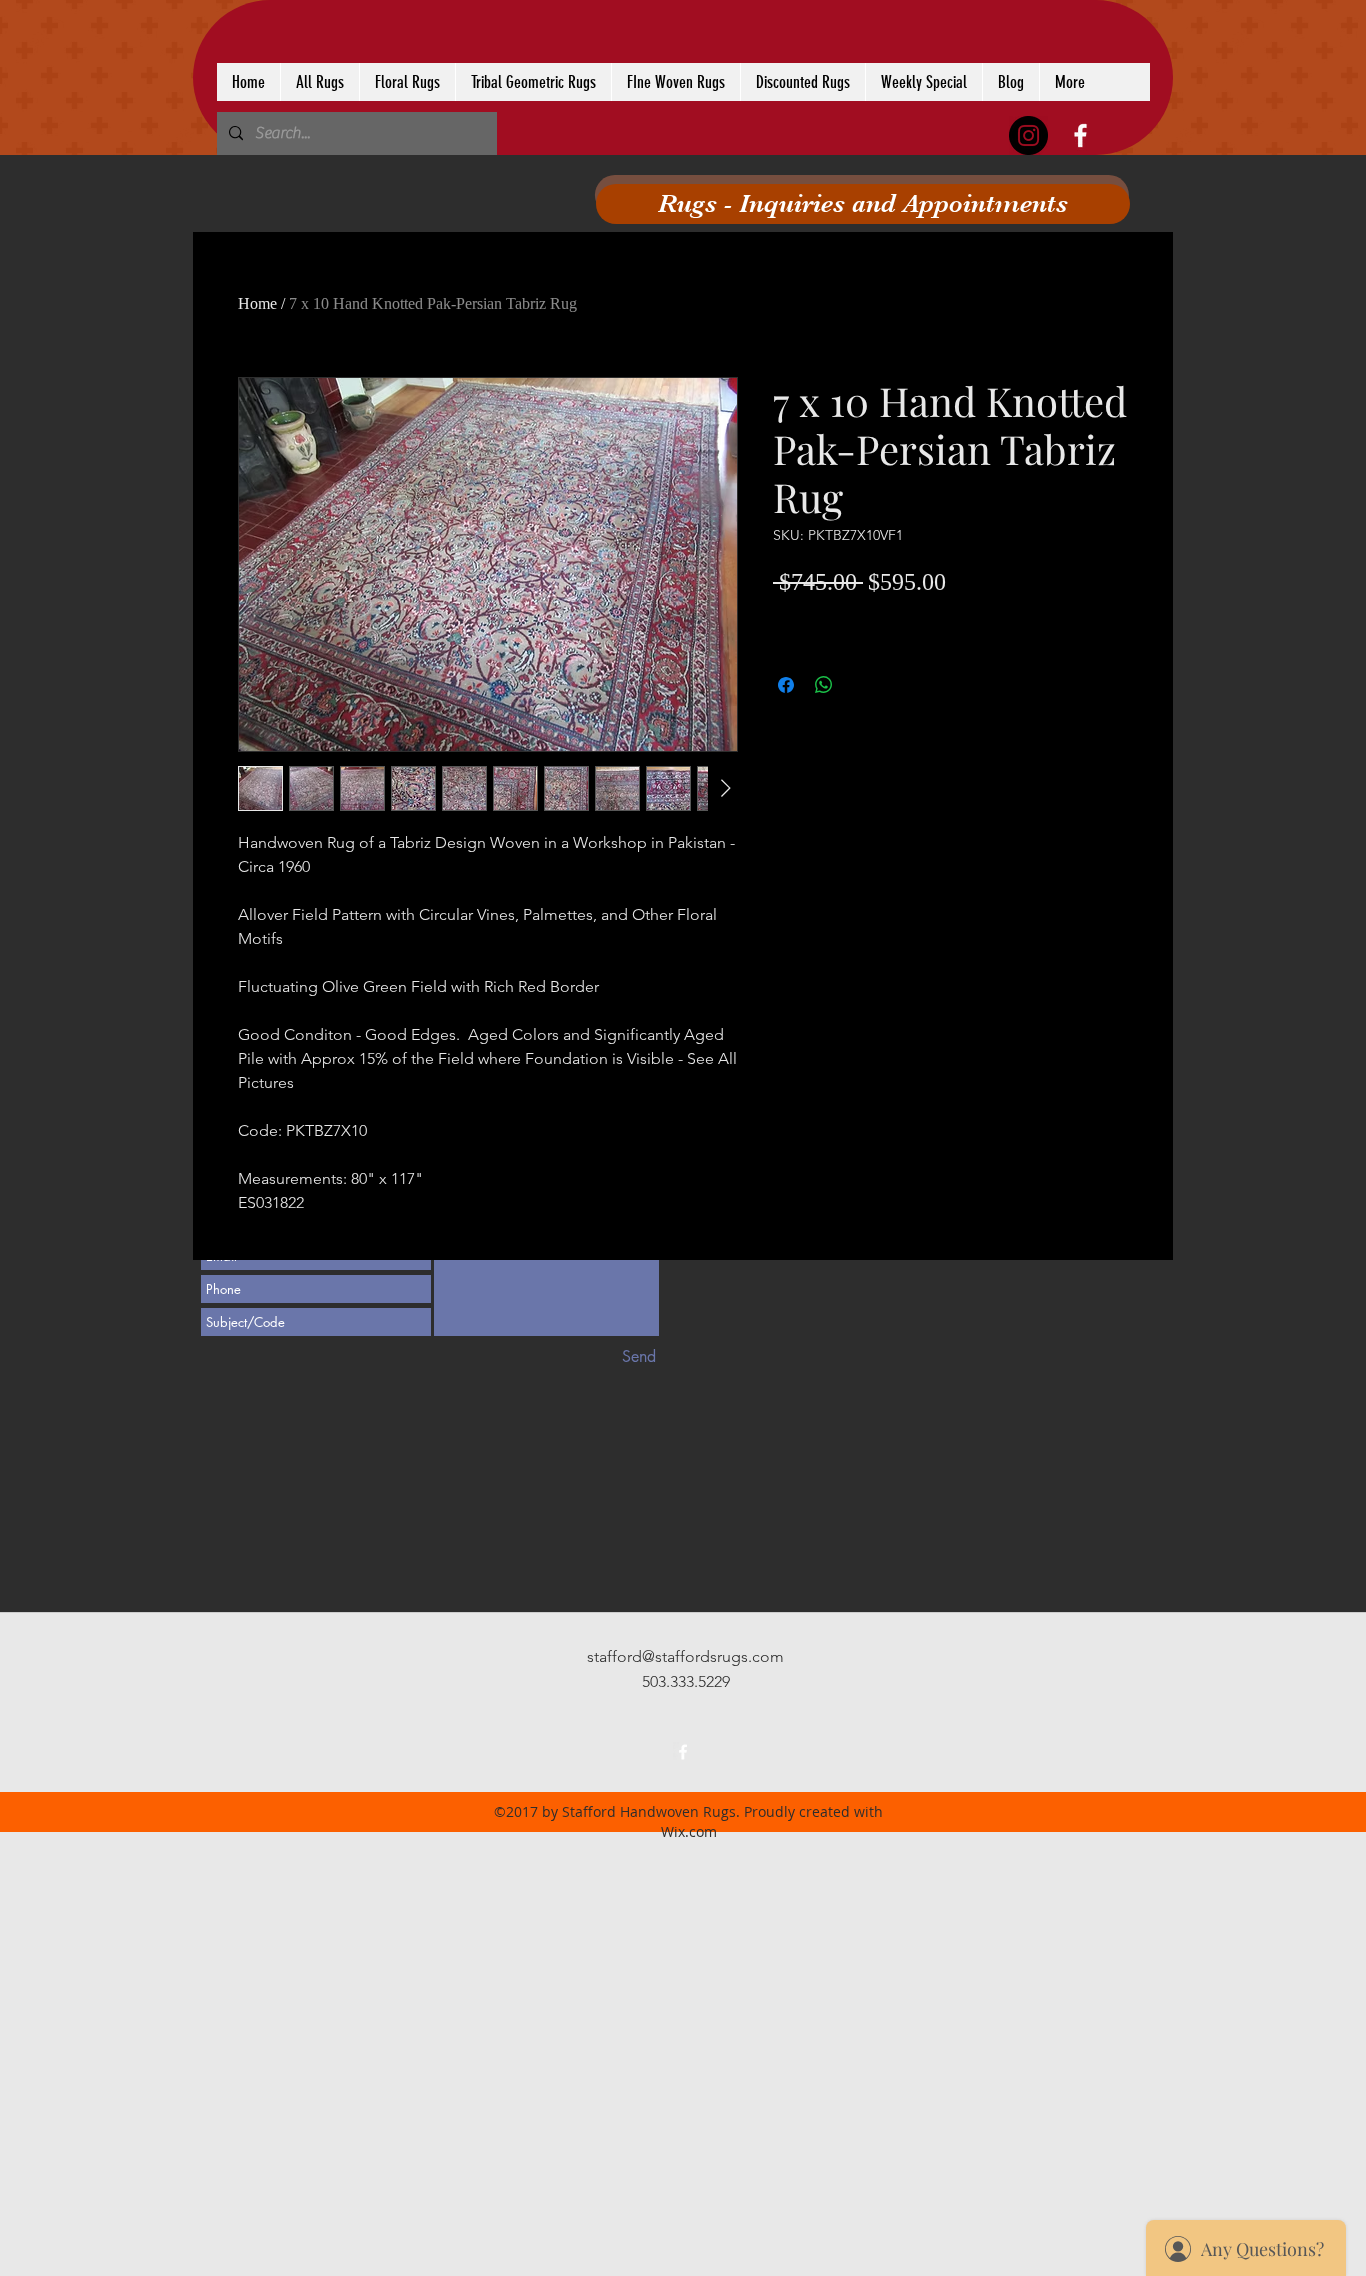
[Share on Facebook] (786, 685)
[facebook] (1080, 135)
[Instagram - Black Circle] (1028, 135)
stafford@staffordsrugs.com (685, 1656)
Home (257, 303)
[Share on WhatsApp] (824, 685)
